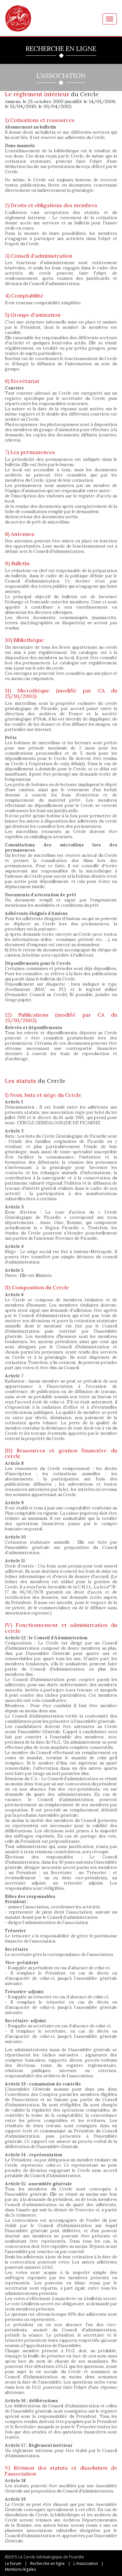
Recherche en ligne (47, 2563)
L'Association (86, 2563)
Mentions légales (20, 2569)
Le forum (13, 2563)
